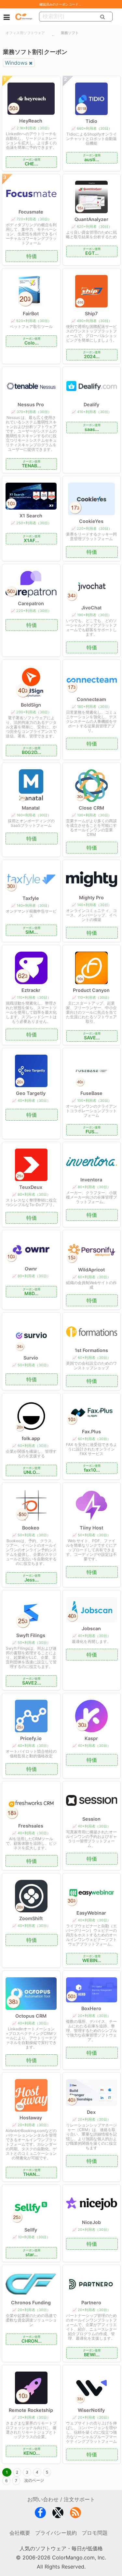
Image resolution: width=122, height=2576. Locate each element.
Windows (16, 63)
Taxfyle (31, 898)
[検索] (103, 17)
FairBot (31, 313)
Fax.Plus (91, 1431)
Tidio (91, 121)
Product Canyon (91, 990)
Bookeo (31, 1528)
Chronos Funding (31, 2303)
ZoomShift (31, 1918)
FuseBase (91, 1093)
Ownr (31, 1269)
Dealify (91, 404)
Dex (91, 2112)
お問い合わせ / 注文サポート (61, 2499)
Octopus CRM (31, 2016)
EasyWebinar (91, 1913)
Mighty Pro (91, 898)
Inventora (91, 1180)
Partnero (91, 2303)
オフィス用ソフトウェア (25, 33)
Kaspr (91, 1738)
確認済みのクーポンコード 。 (61, 4)
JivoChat (91, 608)
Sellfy (31, 2230)
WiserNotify (91, 2410)
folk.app (31, 1438)
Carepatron (31, 603)
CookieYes (91, 521)
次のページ (34, 2480)
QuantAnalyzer (91, 219)
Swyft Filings (31, 1635)
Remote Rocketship (31, 2410)
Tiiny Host (91, 1528)
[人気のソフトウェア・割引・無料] (24, 16)
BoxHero (91, 2008)
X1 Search (31, 516)
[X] (58, 2514)
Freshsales (31, 1826)
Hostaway (31, 2118)
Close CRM (91, 808)
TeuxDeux (31, 1187)
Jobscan (91, 1628)
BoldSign (31, 705)
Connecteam (91, 699)
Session (91, 1819)
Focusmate (31, 212)
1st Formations (91, 1350)
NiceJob (91, 2222)
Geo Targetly (31, 1093)
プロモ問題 (95, 2533)
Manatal (31, 808)
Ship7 (91, 313)
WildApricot (91, 1270)
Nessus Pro (31, 404)
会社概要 (20, 2533)
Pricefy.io (31, 1738)
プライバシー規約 (56, 2533)
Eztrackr (31, 990)
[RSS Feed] (75, 2514)
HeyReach (31, 121)
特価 (32, 256)
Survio (31, 1358)
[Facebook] (40, 2514)
